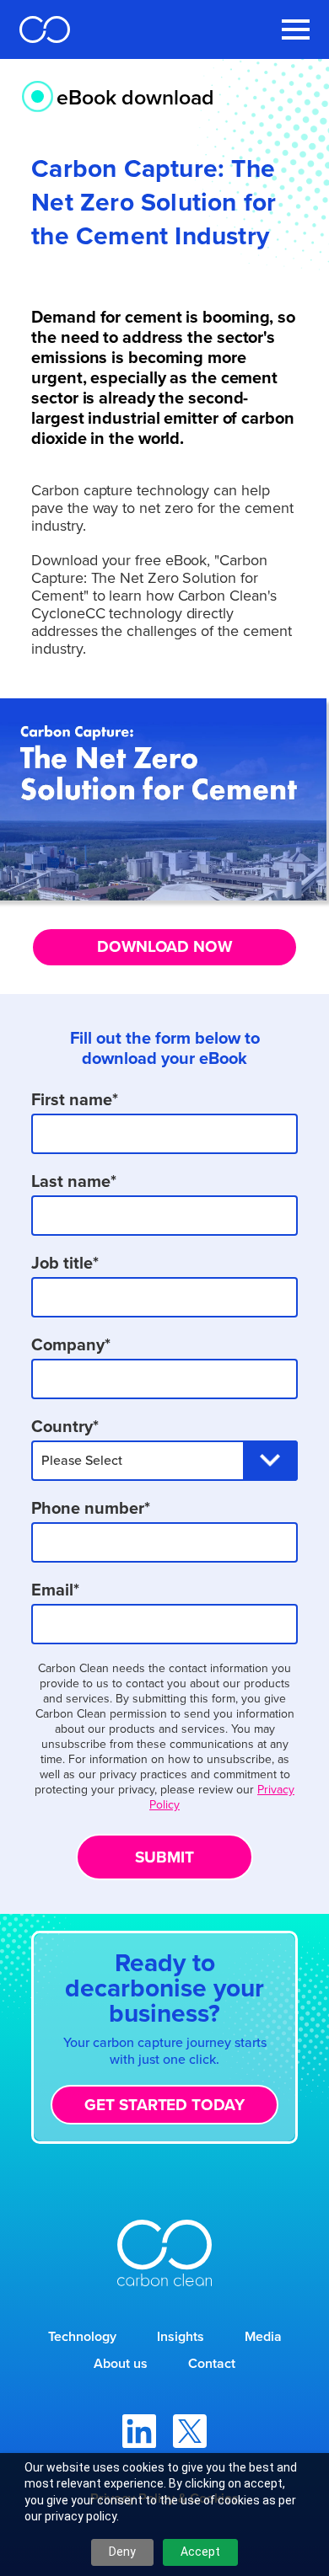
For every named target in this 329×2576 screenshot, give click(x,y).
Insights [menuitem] (181, 2336)
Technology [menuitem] (82, 2336)
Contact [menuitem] (212, 2363)
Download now (164, 946)
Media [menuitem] (263, 2336)
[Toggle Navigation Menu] (296, 29)
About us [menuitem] (121, 2363)
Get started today (164, 2105)
